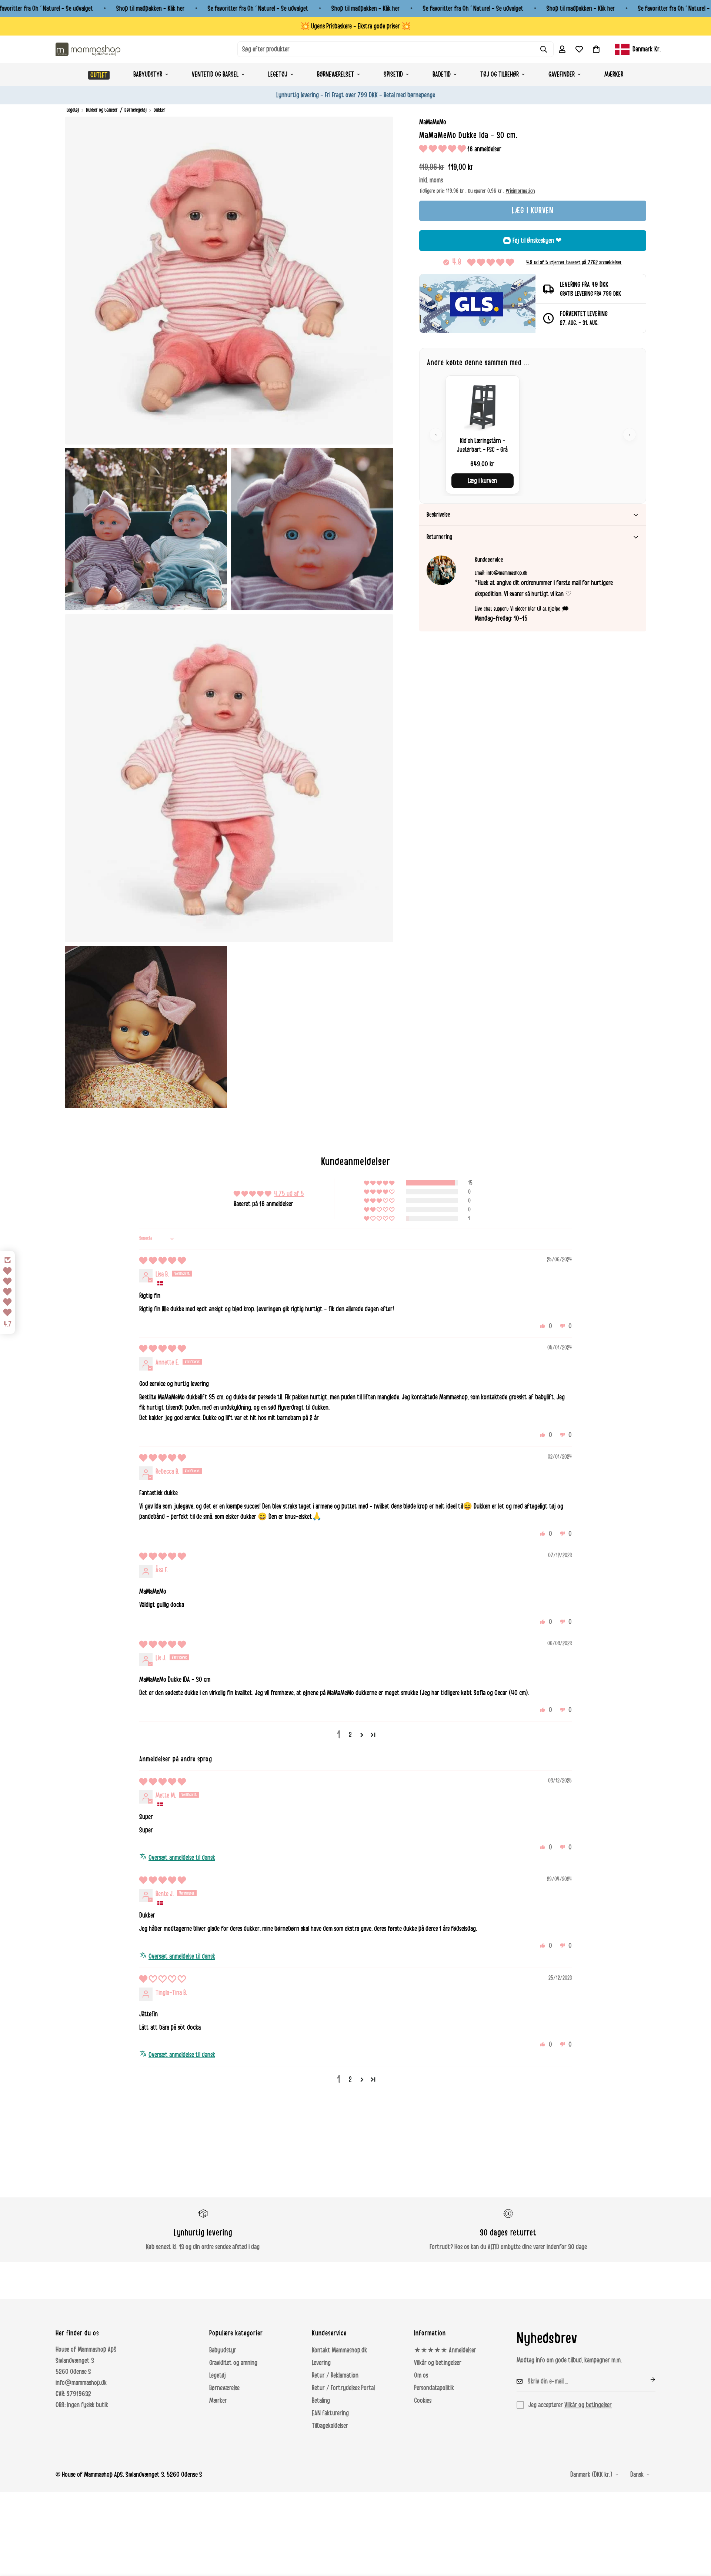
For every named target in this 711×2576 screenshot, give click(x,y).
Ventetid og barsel (215, 74)
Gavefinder (562, 74)
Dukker (160, 110)
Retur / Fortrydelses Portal (343, 2388)
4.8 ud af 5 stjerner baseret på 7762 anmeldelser (574, 262)
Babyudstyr (148, 74)
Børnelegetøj (136, 110)
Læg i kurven (482, 481)
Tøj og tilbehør (500, 74)
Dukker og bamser (102, 110)
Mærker (614, 74)
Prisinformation (520, 191)
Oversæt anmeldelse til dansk (182, 1858)
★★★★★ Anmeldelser (445, 2350)
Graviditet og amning (233, 2363)
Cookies (423, 2401)
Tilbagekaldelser (330, 2426)
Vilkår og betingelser (438, 2363)
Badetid (442, 74)
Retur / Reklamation (335, 2375)
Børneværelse (224, 2388)
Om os (421, 2375)
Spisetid (393, 74)
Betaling (321, 2401)
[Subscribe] (647, 2379)
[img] (163, 1261)
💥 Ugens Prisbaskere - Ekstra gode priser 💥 (355, 26)
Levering (321, 2363)
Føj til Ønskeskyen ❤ (537, 241)
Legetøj (278, 74)
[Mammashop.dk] (88, 49)
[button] (596, 49)
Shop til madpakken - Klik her (151, 9)
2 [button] (350, 1735)
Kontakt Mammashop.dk (339, 2350)
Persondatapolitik (434, 2388)
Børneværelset (336, 74)
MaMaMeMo (433, 122)
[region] (533, 435)
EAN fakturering (330, 2413)
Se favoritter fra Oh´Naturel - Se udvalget (258, 9)
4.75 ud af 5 (289, 1194)
